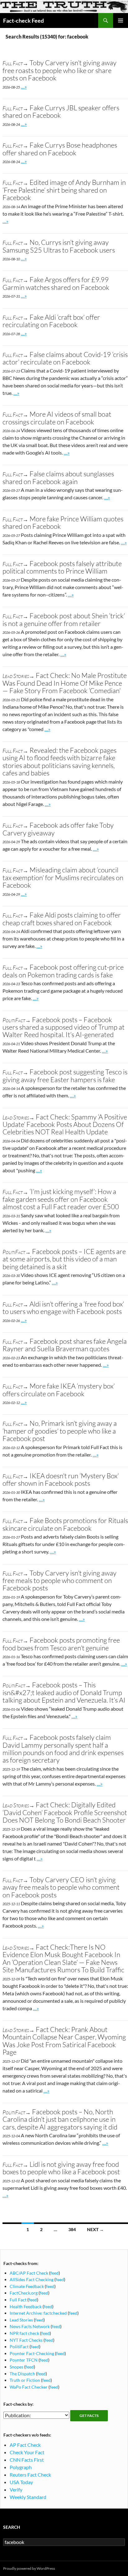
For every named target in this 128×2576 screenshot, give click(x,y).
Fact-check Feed (23, 21)
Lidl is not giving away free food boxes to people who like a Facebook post (61, 2168)
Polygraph (21, 2467)
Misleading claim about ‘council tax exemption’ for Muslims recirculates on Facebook (63, 877)
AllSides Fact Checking (32, 2279)
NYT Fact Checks (26, 2340)
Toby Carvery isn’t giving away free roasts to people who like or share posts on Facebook (59, 70)
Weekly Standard (28, 2497)
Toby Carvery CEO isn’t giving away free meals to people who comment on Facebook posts (61, 1887)
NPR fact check (24, 2333)
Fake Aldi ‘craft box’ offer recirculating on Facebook (51, 321)
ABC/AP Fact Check (29, 2273)
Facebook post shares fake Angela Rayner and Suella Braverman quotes (65, 1345)
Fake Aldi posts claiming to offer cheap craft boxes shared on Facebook (62, 919)
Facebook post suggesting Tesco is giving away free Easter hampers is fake (65, 1075)
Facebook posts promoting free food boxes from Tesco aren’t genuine (61, 1644)
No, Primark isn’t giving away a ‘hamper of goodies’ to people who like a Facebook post (60, 1431)
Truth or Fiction (25, 2380)
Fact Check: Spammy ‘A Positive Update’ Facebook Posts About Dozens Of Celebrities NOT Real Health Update (65, 1124)
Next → (95, 2229)
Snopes (16, 2367)
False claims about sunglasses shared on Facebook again (58, 477)
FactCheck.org (24, 2293)
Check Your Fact (27, 2452)
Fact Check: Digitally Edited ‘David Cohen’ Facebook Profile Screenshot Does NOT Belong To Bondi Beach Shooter (65, 1812)
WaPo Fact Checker (29, 2387)
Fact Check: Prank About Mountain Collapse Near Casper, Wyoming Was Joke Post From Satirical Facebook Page (64, 2041)
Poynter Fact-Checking (32, 2353)
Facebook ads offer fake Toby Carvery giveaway (58, 829)
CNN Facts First (27, 2460)
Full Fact (18, 2300)
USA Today (21, 2482)
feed (55, 2273)
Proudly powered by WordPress (29, 2568)
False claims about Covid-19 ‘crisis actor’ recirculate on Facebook (65, 358)
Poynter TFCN (24, 2360)
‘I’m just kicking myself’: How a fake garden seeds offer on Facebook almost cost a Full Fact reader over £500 (61, 1199)
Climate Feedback (27, 2286)
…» (24, 87)
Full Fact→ (15, 63)
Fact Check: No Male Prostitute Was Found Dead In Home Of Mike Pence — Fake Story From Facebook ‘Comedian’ (65, 683)
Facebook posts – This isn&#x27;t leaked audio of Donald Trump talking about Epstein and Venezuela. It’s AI (64, 1692)
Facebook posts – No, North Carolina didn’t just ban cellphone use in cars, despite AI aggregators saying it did (60, 2119)
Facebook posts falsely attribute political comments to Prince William (62, 567)
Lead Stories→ (18, 676)
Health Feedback (26, 2306)
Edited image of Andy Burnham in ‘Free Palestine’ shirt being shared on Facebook (64, 190)
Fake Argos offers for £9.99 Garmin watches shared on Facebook (56, 283)
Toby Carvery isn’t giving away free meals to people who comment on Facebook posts (59, 1581)
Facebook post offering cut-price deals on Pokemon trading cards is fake (63, 971)
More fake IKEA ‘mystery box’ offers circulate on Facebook (59, 1390)
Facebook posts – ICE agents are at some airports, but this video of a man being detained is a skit (64, 1259)
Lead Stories (21, 2320)
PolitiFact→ (17, 1020)
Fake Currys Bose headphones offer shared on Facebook (60, 149)
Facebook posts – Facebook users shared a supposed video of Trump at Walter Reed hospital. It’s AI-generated (64, 1027)
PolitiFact (19, 2347)
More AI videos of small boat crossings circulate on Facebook (57, 418)
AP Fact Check (25, 2445)
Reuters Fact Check (30, 2475)
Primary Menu (121, 21)
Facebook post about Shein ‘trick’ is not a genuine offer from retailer (64, 619)
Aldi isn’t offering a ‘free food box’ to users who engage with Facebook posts (63, 1308)
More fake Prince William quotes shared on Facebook (63, 522)
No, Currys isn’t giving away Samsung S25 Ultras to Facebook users (59, 246)
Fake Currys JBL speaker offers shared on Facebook (61, 111)
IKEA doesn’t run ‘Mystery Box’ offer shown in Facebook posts (61, 1479)
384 (72, 2229)
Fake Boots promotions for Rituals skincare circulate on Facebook (65, 1524)
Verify (16, 2489)
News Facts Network (30, 2326)
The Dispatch (22, 2374)
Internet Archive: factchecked (38, 2313)
